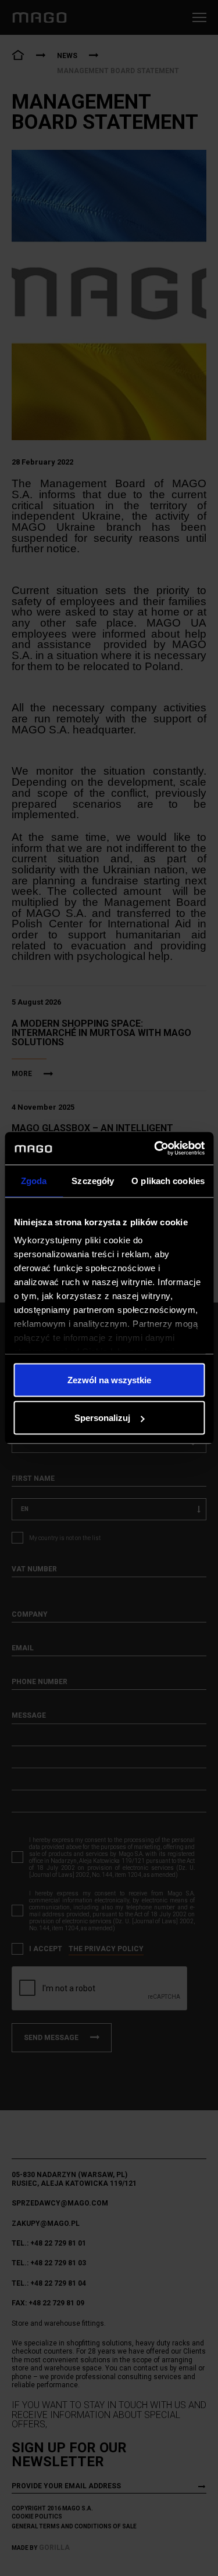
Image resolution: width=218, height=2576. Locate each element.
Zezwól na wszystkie (109, 1379)
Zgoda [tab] (34, 1180)
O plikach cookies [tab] (168, 1180)
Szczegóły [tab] (93, 1180)
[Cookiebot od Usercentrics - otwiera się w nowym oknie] (155, 1149)
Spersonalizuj (102, 1418)
